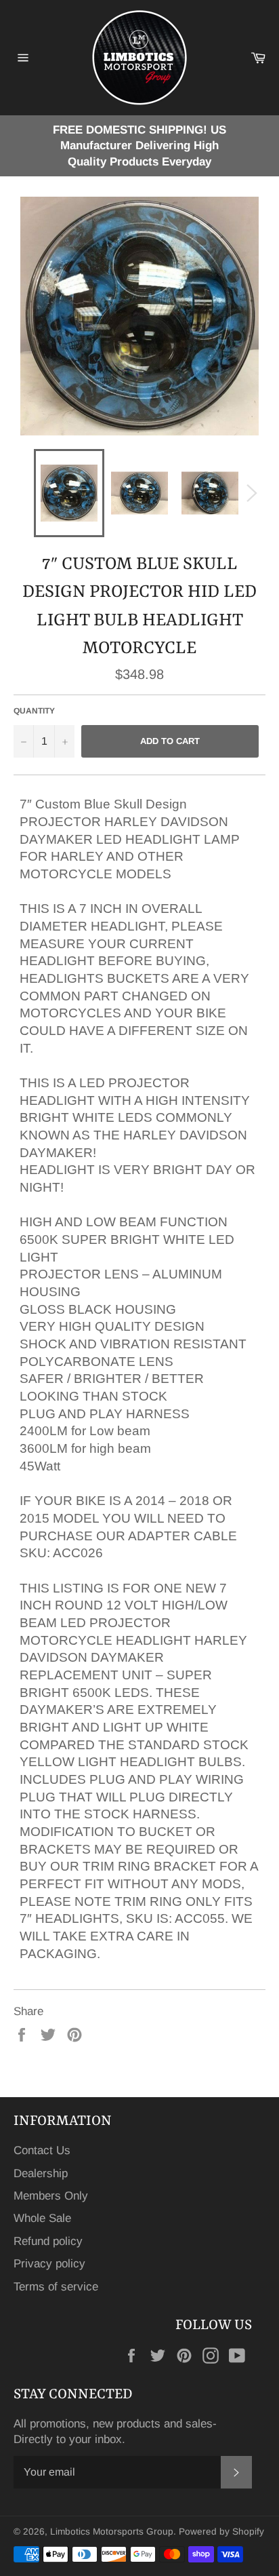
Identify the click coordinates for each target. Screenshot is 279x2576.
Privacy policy (49, 2264)
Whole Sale (42, 2218)
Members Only (51, 2196)
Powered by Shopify (221, 2532)
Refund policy (48, 2241)
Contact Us (42, 2150)
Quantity (34, 711)
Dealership (41, 2173)
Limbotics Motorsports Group (112, 2532)
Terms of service (56, 2287)
